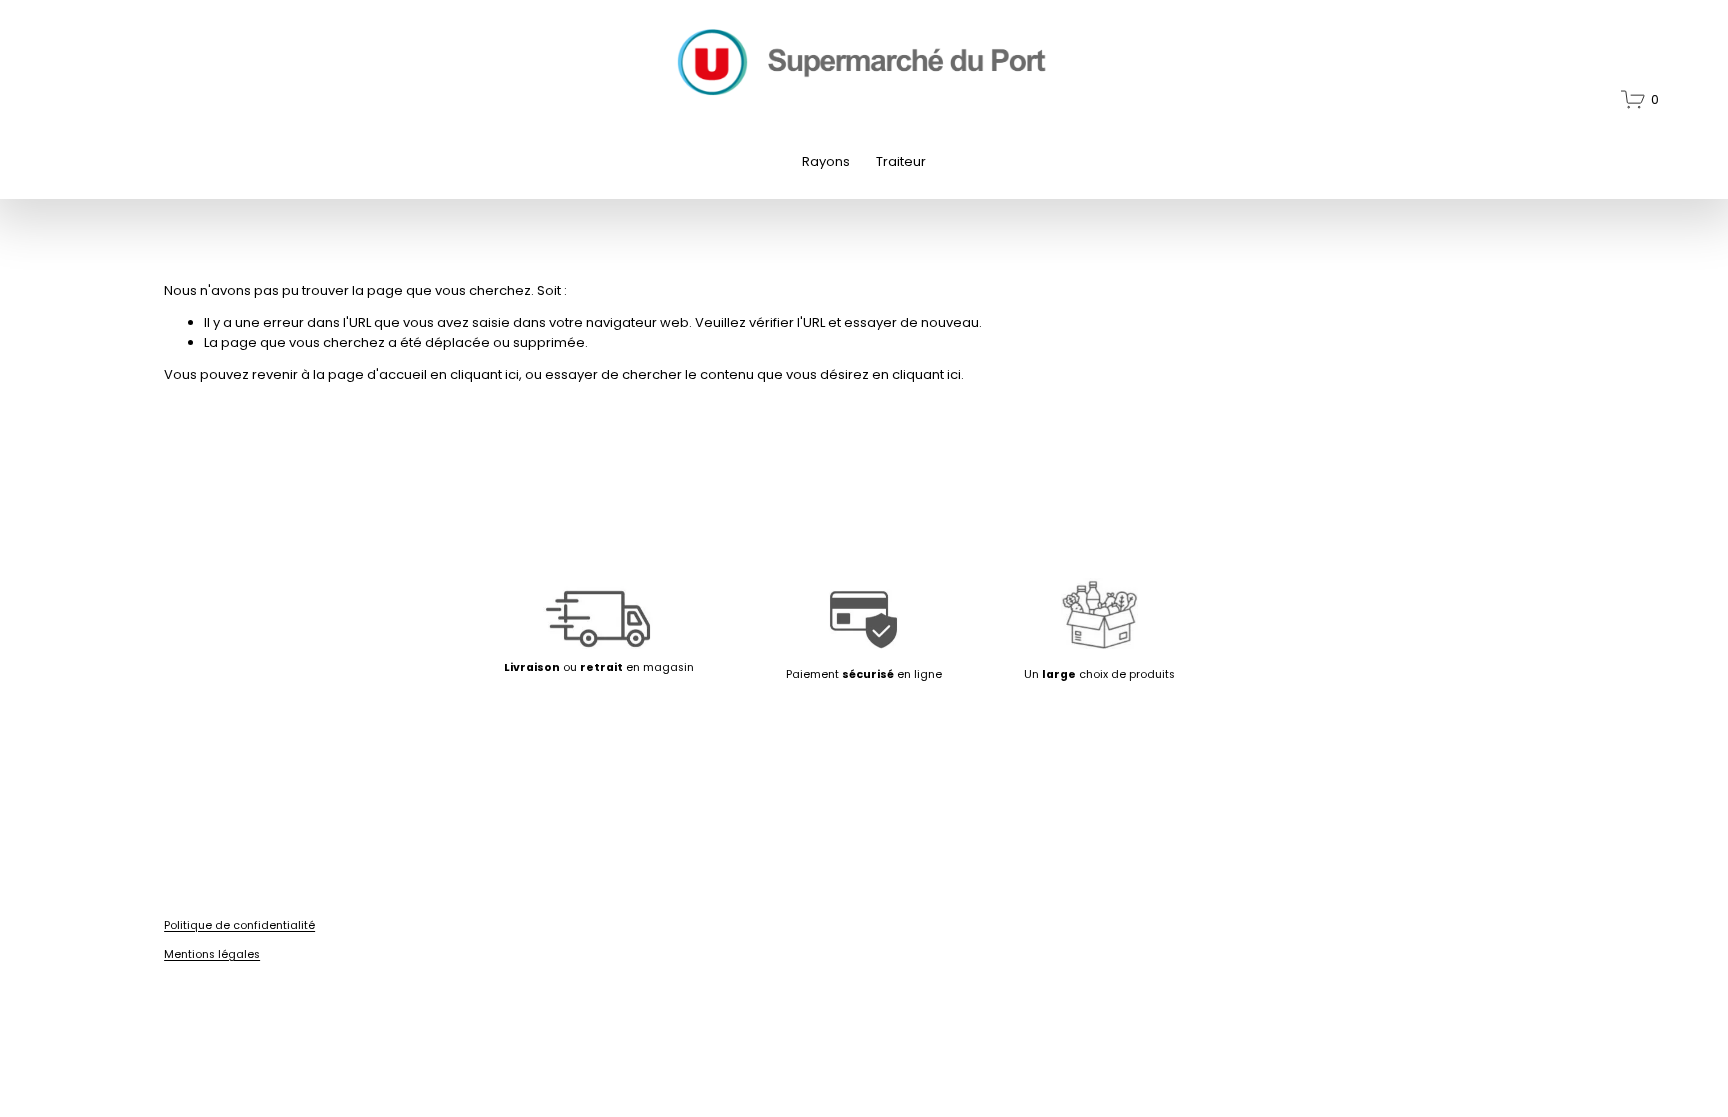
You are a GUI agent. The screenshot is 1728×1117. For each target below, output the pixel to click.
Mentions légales (212, 954)
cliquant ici (484, 374)
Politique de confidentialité (239, 925)
